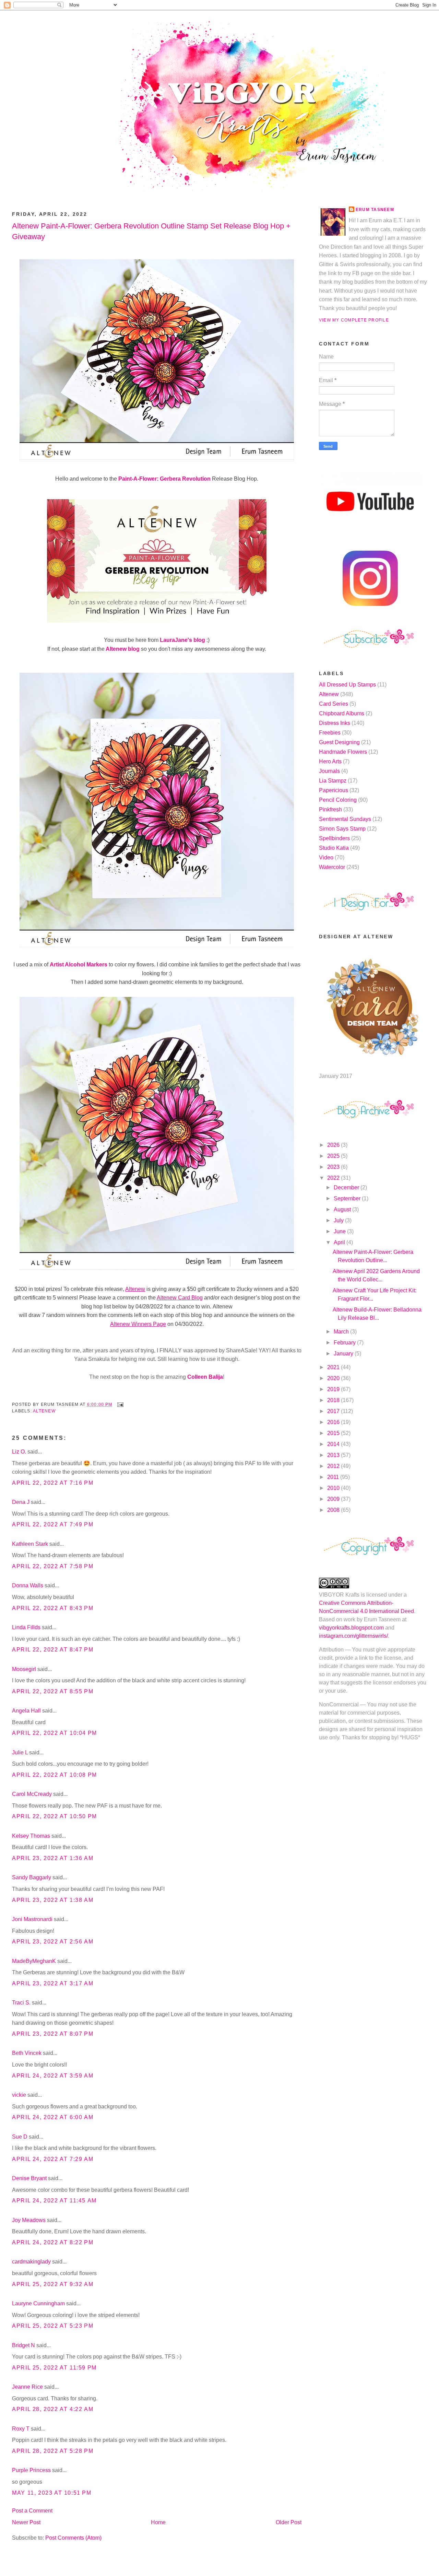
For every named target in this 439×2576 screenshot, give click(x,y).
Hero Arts (330, 761)
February (345, 1343)
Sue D (20, 2137)
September (348, 1198)
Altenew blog (122, 649)
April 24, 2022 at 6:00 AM (53, 2117)
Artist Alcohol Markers (79, 964)
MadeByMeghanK (34, 1961)
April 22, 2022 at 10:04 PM (55, 1733)
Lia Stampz (333, 781)
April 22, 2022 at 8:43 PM (53, 1608)
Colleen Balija (205, 1377)
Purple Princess (31, 2470)
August (343, 1209)
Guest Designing (339, 742)
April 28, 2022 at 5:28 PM (53, 2451)
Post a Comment (32, 2511)
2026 (334, 1145)
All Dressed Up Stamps (347, 685)
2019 (334, 1389)
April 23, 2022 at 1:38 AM (53, 1900)
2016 (334, 1422)
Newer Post (26, 2522)
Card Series (334, 704)
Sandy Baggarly (32, 1877)
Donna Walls (28, 1585)
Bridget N (23, 2345)
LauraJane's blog (183, 640)
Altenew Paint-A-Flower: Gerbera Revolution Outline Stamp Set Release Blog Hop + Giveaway (151, 231)
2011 (334, 1477)
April (340, 1242)
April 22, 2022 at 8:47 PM (53, 1650)
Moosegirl (24, 1669)
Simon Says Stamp (342, 829)
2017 (334, 1411)
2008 (334, 1510)
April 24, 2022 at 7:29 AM (53, 2159)
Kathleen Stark (30, 1544)
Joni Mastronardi (32, 1919)
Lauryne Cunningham (38, 2303)
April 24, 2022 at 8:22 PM (53, 2242)
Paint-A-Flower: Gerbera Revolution (164, 479)
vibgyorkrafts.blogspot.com (351, 1628)
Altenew (44, 1411)
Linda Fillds (26, 1627)
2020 (334, 1378)
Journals (329, 771)
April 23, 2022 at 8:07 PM (53, 2034)
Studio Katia (334, 848)
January (344, 1354)
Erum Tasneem (375, 210)
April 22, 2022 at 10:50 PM (55, 1816)
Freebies (330, 733)
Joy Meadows (29, 2220)
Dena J (21, 1502)
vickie (19, 2095)
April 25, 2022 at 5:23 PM (53, 2326)
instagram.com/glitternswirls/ (353, 1636)
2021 (334, 1367)
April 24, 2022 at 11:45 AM (54, 2201)
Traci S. (21, 2003)
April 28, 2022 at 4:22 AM (53, 2409)
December (347, 1187)
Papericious (334, 790)
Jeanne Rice (27, 2387)
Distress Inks (335, 723)
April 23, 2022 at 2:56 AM (53, 1942)
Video (326, 857)
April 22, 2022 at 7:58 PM (53, 1566)
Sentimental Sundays (345, 819)
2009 (334, 1499)
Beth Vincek (27, 2053)
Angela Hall (26, 1711)
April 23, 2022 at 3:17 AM (53, 1983)
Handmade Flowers (343, 752)
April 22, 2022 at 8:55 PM (53, 1691)
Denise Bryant (29, 2178)
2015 (334, 1433)
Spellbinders (334, 838)
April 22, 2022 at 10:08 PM (55, 1775)
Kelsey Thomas (31, 1836)
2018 (334, 1400)
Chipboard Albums (342, 713)
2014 (334, 1444)
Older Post (289, 2522)
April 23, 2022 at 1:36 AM (53, 1858)
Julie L (20, 1752)
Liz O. (19, 1452)
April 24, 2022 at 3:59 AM (53, 2076)
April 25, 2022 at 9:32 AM (53, 2284)
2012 (334, 1466)
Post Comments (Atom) (73, 2538)
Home (158, 2522)
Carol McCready (32, 1794)
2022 (334, 1178)
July (339, 1220)
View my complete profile (354, 320)
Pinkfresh (330, 809)
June (340, 1231)
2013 (334, 1455)
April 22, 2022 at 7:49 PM (53, 1524)
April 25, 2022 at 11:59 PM (54, 2368)
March (342, 1332)
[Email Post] (119, 1404)
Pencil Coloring (338, 800)
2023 (334, 1167)
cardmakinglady (31, 2262)
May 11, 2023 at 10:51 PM (52, 2493)
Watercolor (332, 867)
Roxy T (21, 2429)
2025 (334, 1156)
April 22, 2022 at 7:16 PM (53, 1483)
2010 (334, 1488)
